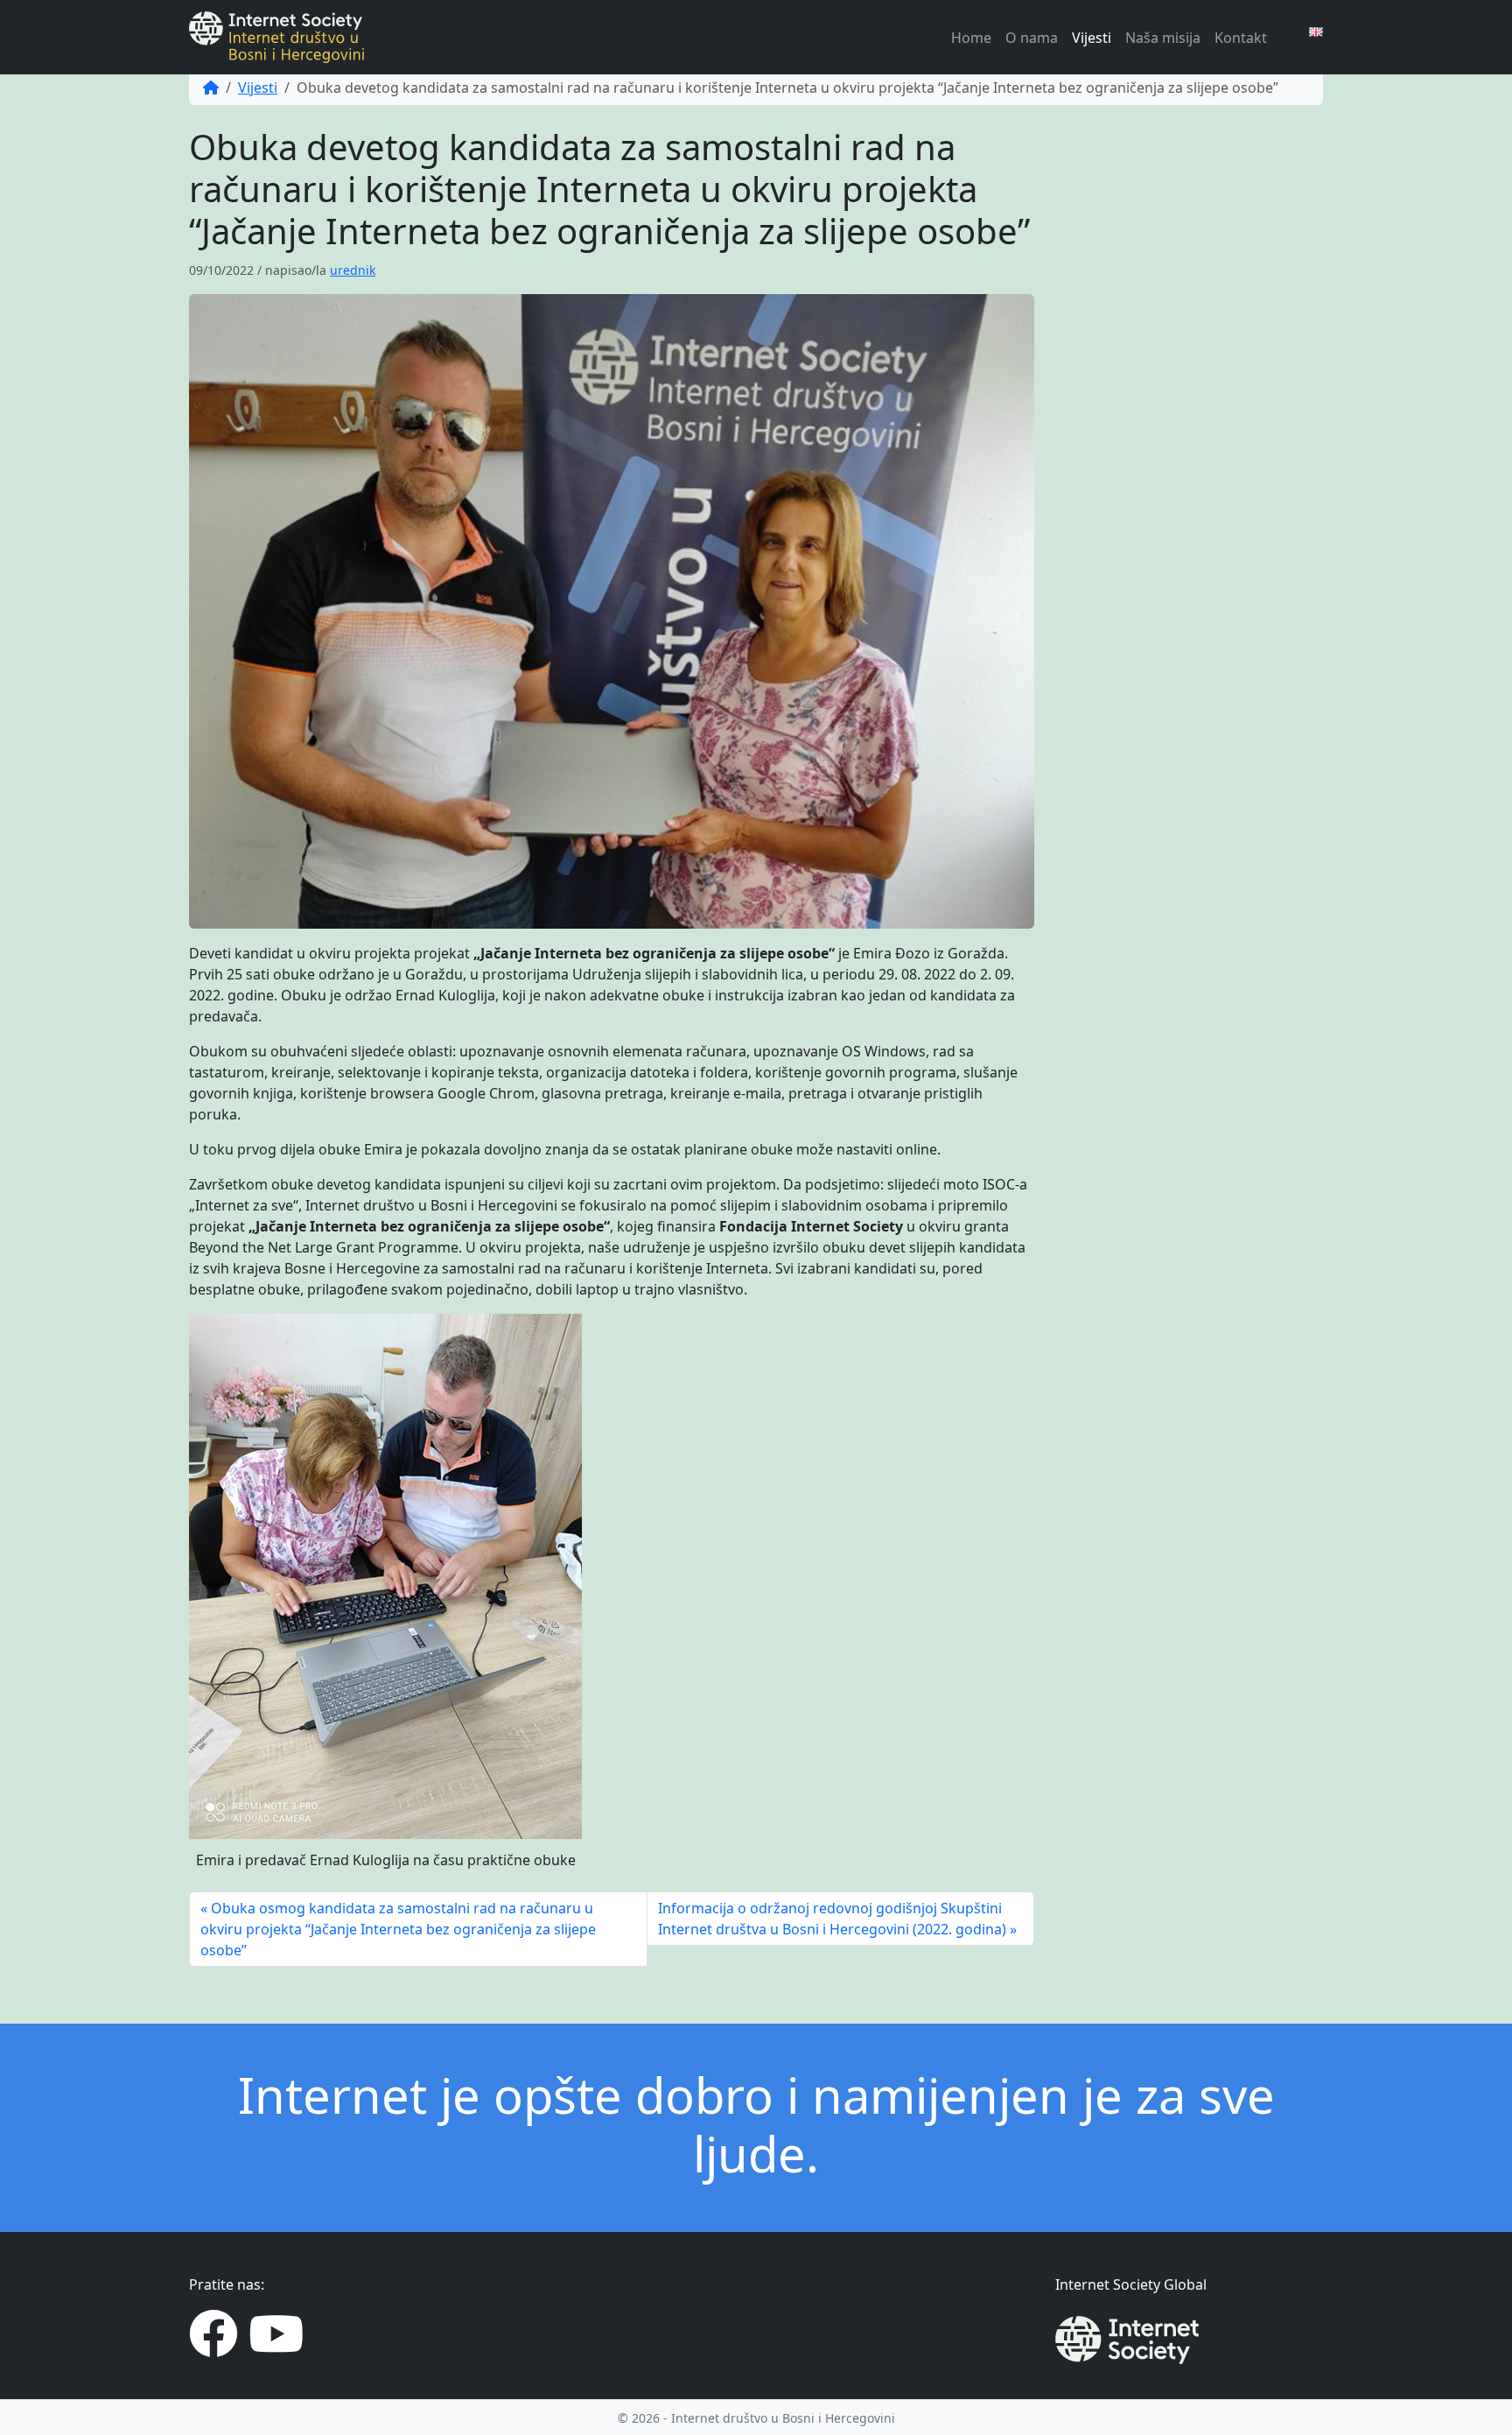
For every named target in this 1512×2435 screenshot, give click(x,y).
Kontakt (1241, 38)
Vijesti (1092, 38)
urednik (353, 270)
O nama (1032, 38)
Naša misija (1163, 38)
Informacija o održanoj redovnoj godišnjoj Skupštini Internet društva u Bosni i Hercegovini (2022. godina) (832, 1919)
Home (971, 38)
